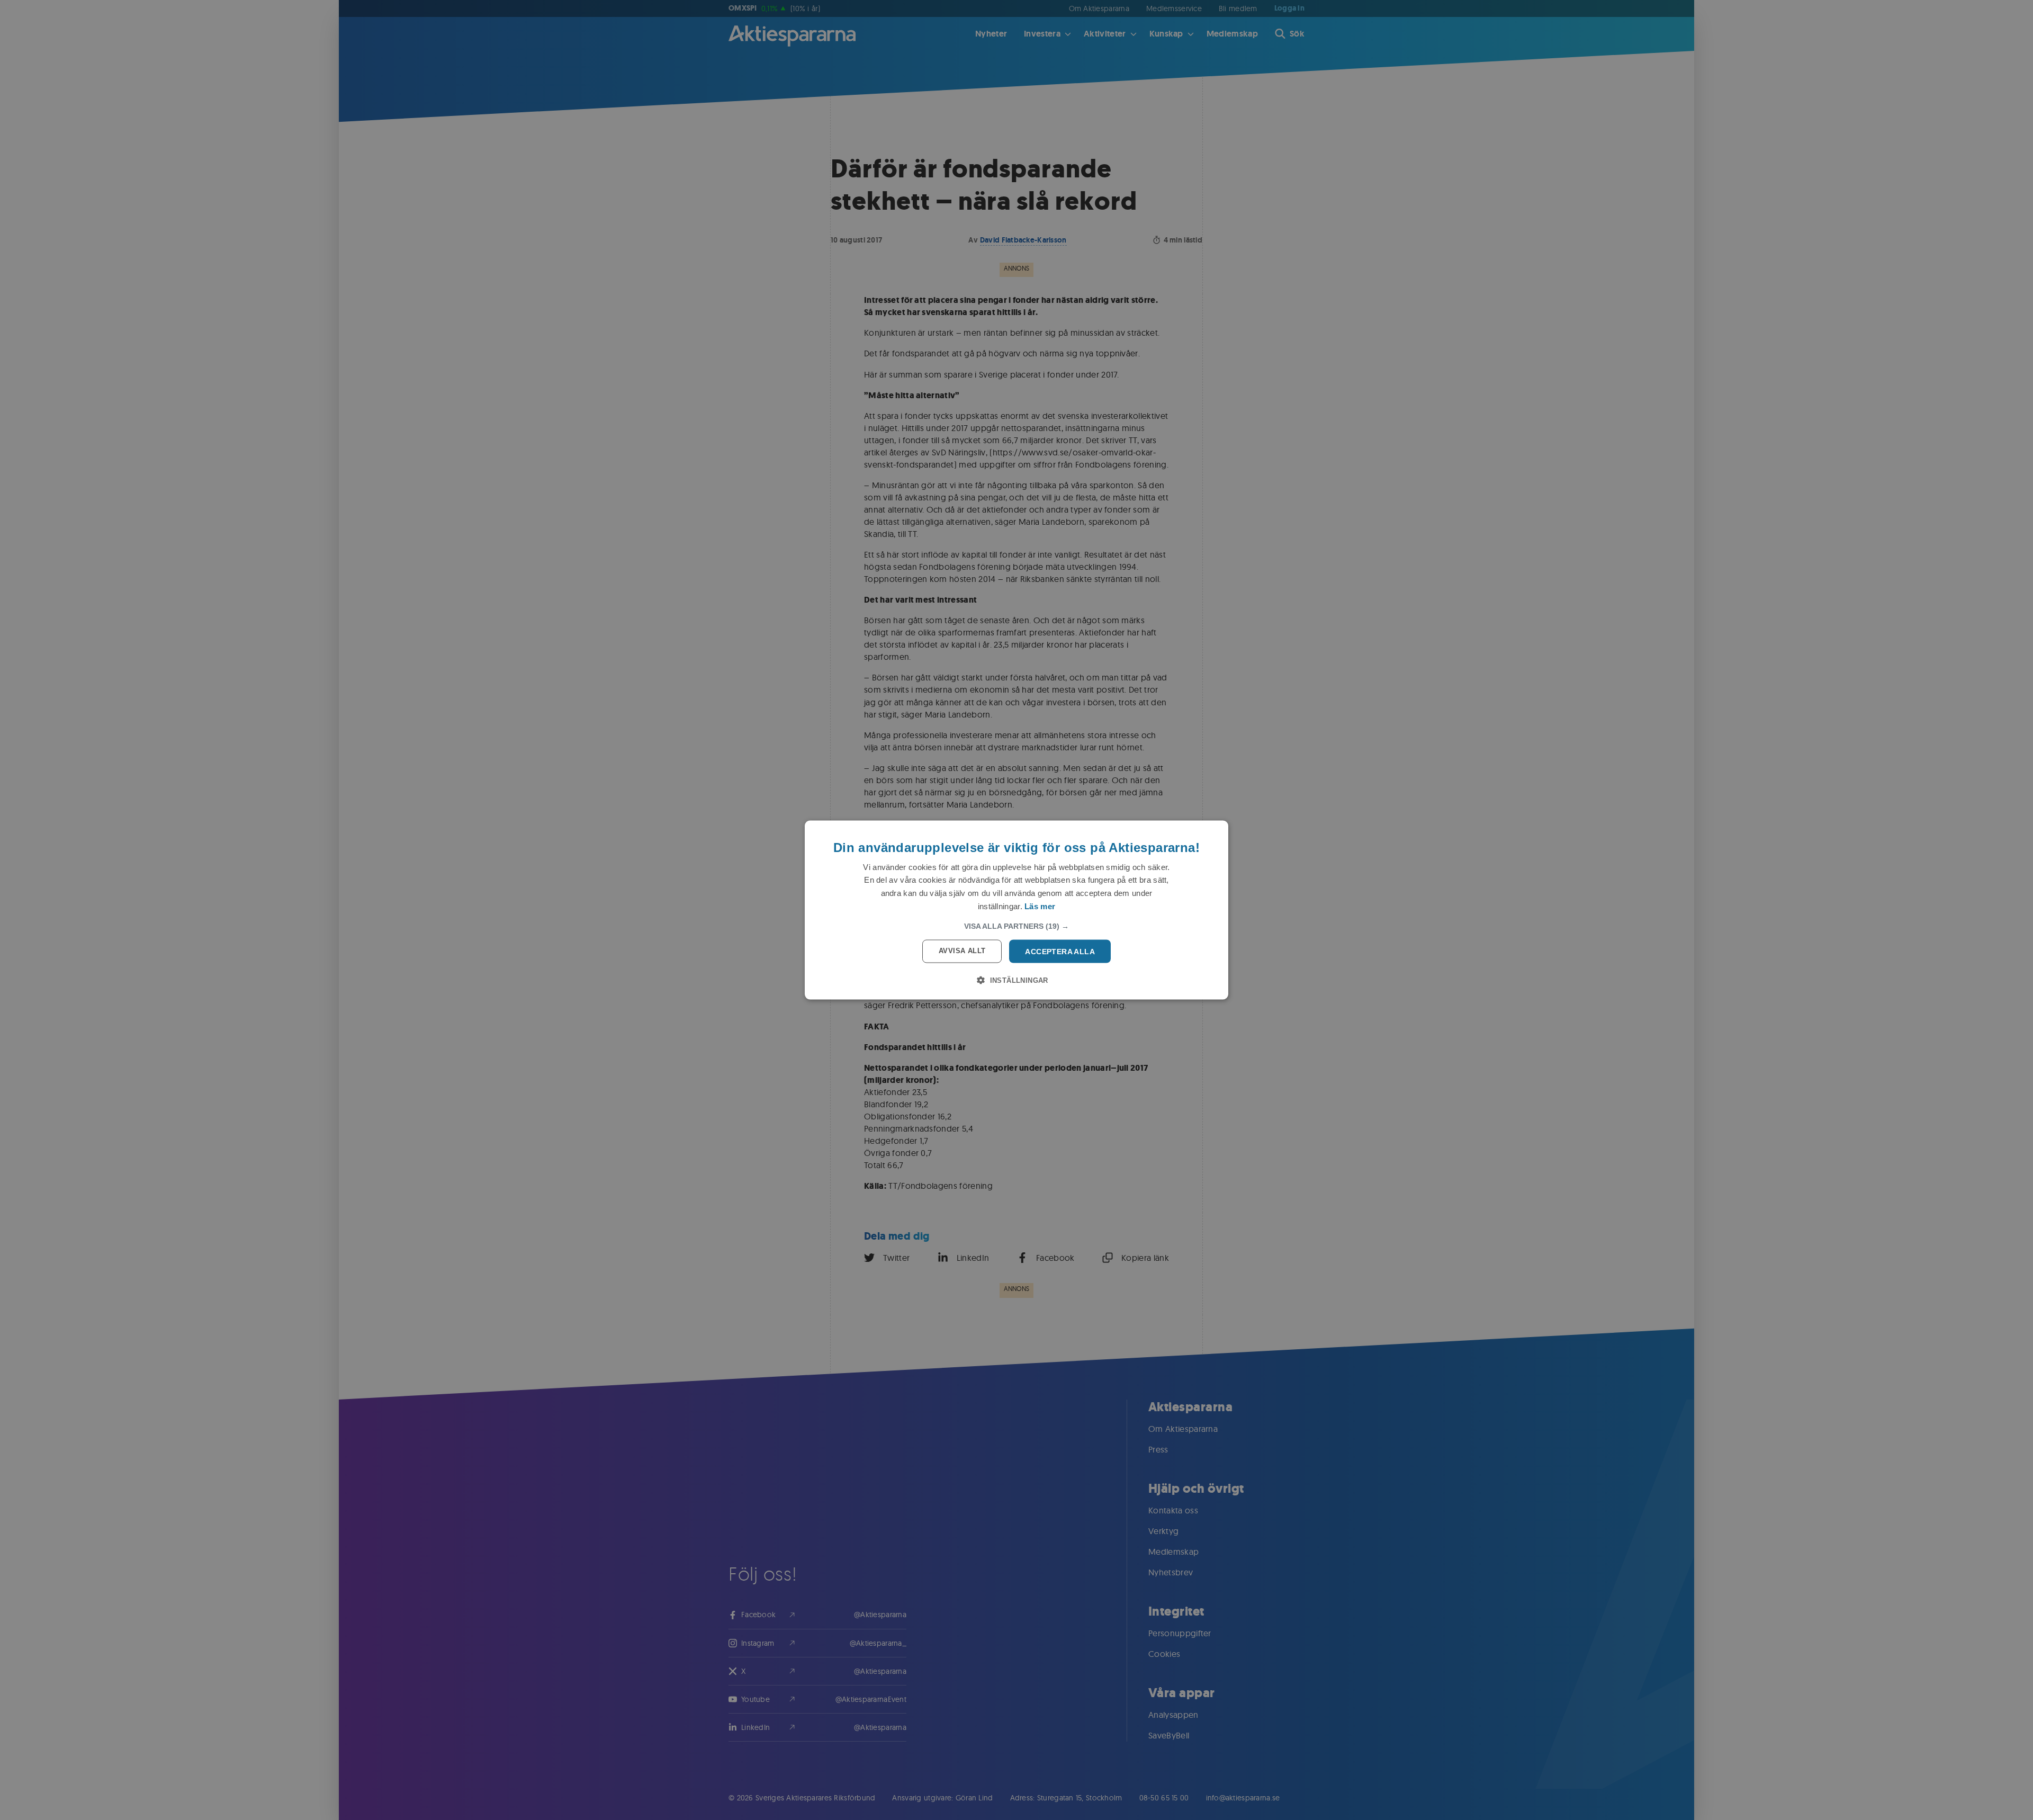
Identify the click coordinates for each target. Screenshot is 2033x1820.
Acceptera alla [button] (1060, 951)
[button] (1016, 926)
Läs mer (1040, 906)
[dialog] (1016, 910)
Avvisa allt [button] (962, 950)
